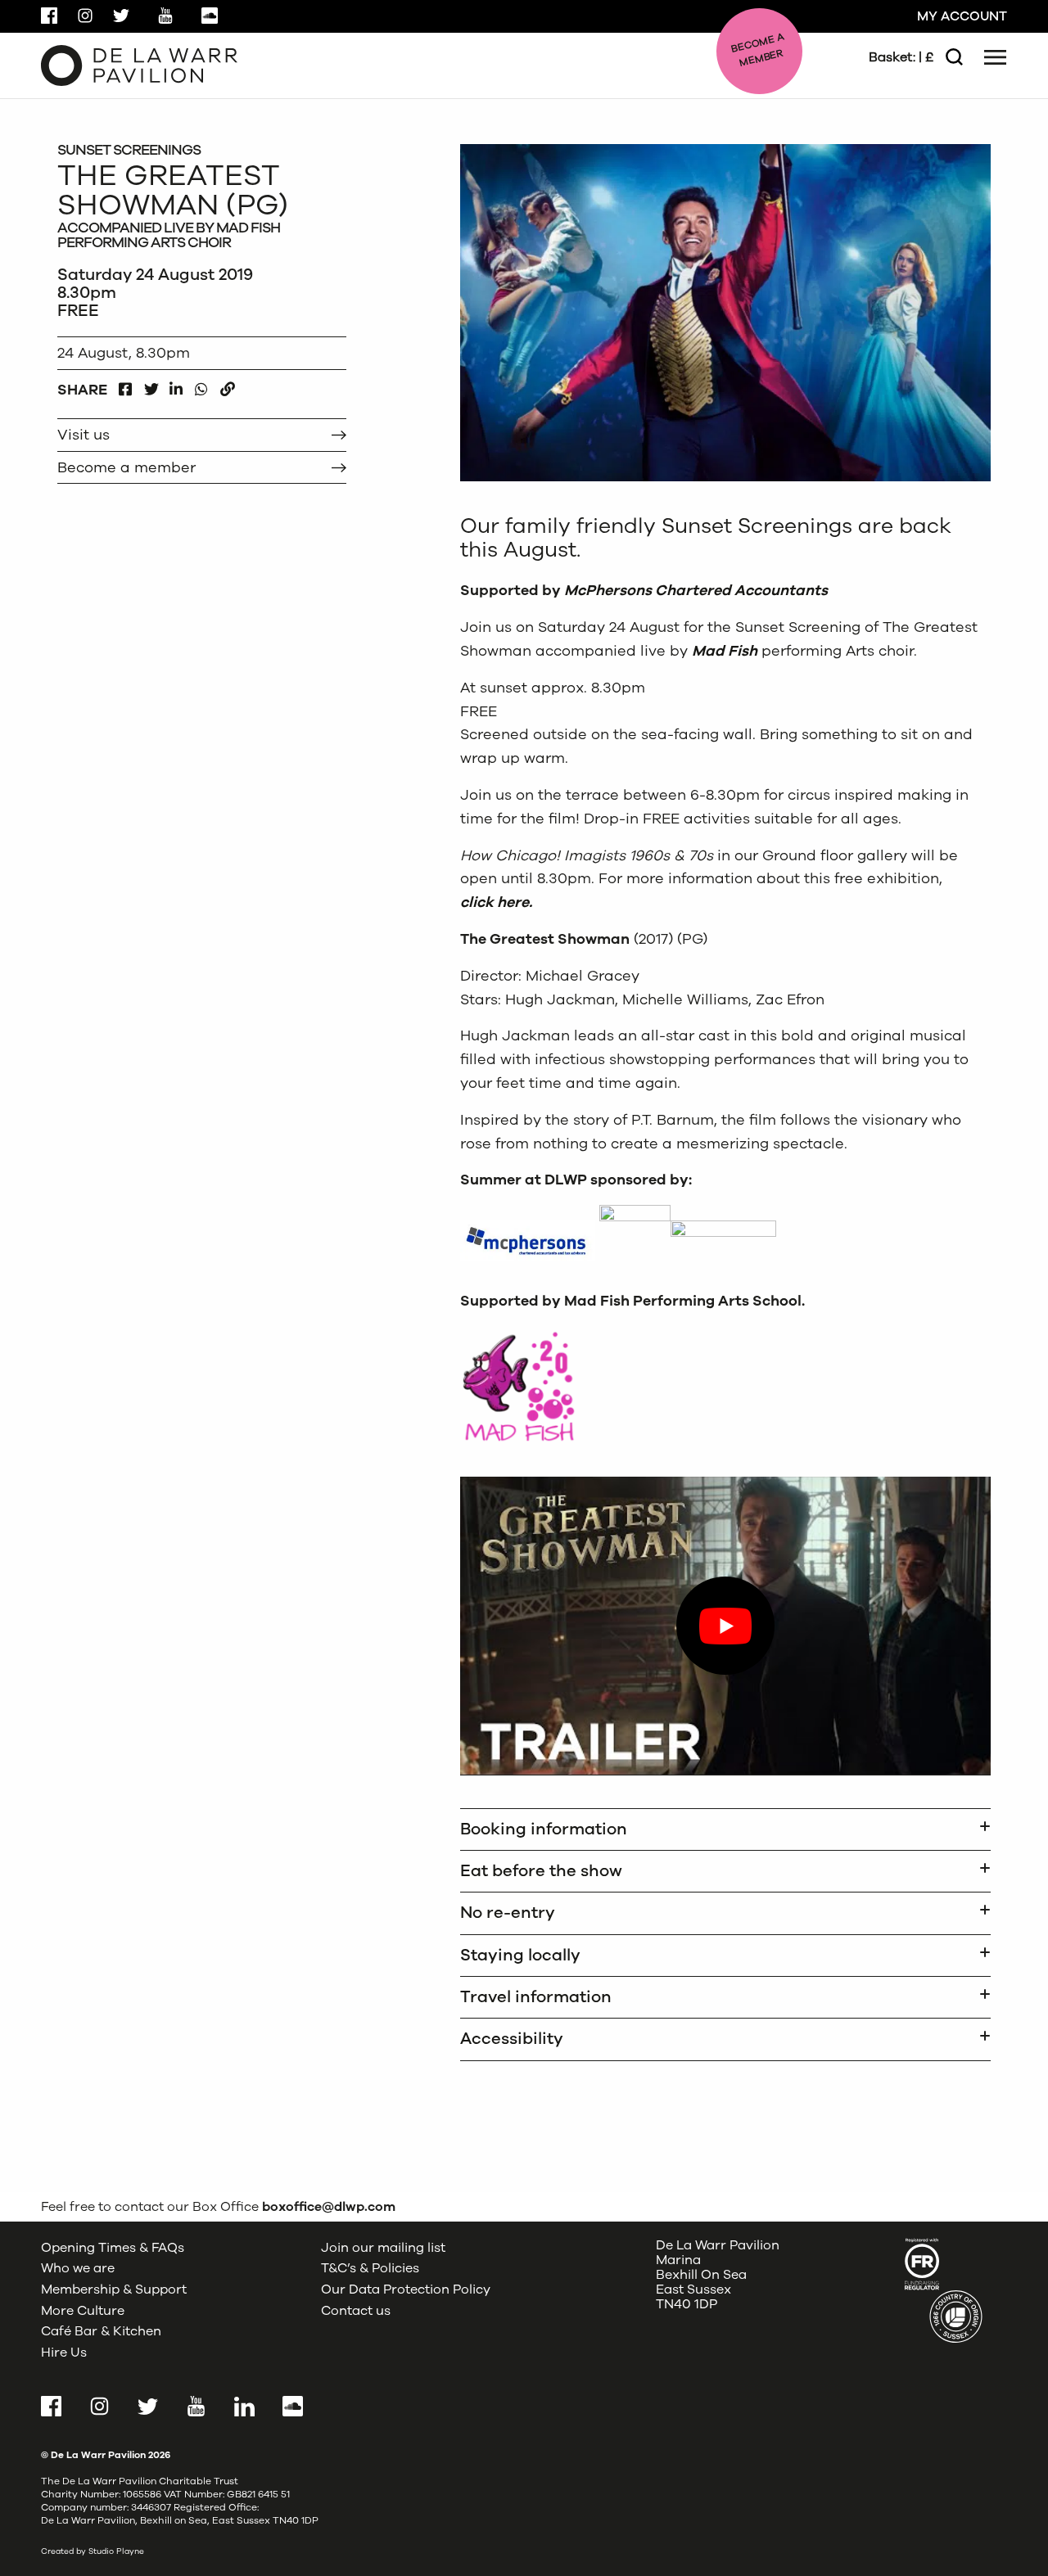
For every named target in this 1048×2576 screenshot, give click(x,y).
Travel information (536, 1997)
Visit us (84, 435)
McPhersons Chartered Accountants (696, 590)
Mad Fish (725, 651)
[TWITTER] (151, 385)
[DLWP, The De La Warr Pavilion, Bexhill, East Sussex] (139, 65)
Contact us (356, 2311)
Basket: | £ (901, 57)
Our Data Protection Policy (406, 2290)
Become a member (126, 467)
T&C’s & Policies (370, 2268)
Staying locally (520, 1955)
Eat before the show (541, 1871)
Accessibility (512, 2039)
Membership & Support (114, 2290)
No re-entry (508, 1913)
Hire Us (64, 2353)
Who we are (78, 2268)
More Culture (83, 2311)
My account (962, 16)
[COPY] (227, 385)
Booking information (544, 1829)
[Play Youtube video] (725, 1626)
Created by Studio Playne (93, 2551)
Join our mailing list (383, 2248)
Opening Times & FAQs (113, 2248)
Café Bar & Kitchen (101, 2331)
